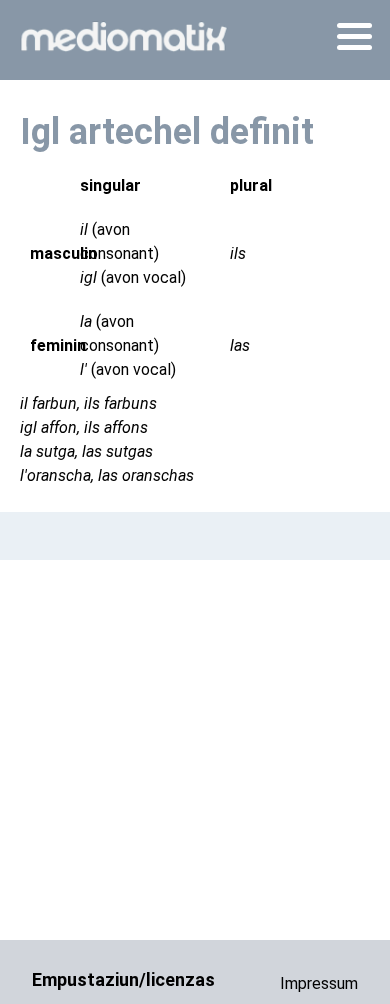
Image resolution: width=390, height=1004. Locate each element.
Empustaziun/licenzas (123, 979)
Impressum (319, 983)
